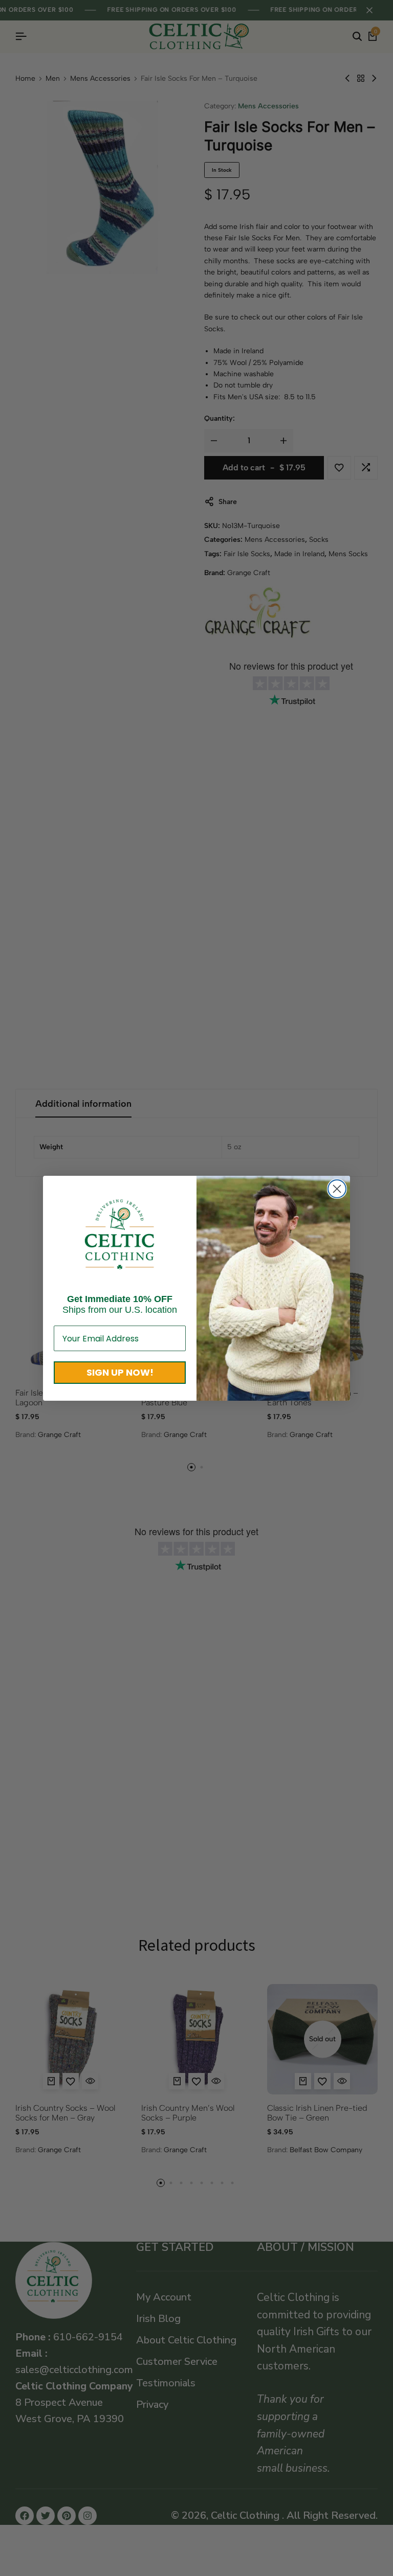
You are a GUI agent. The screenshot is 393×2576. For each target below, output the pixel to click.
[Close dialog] (337, 1189)
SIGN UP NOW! (120, 1372)
